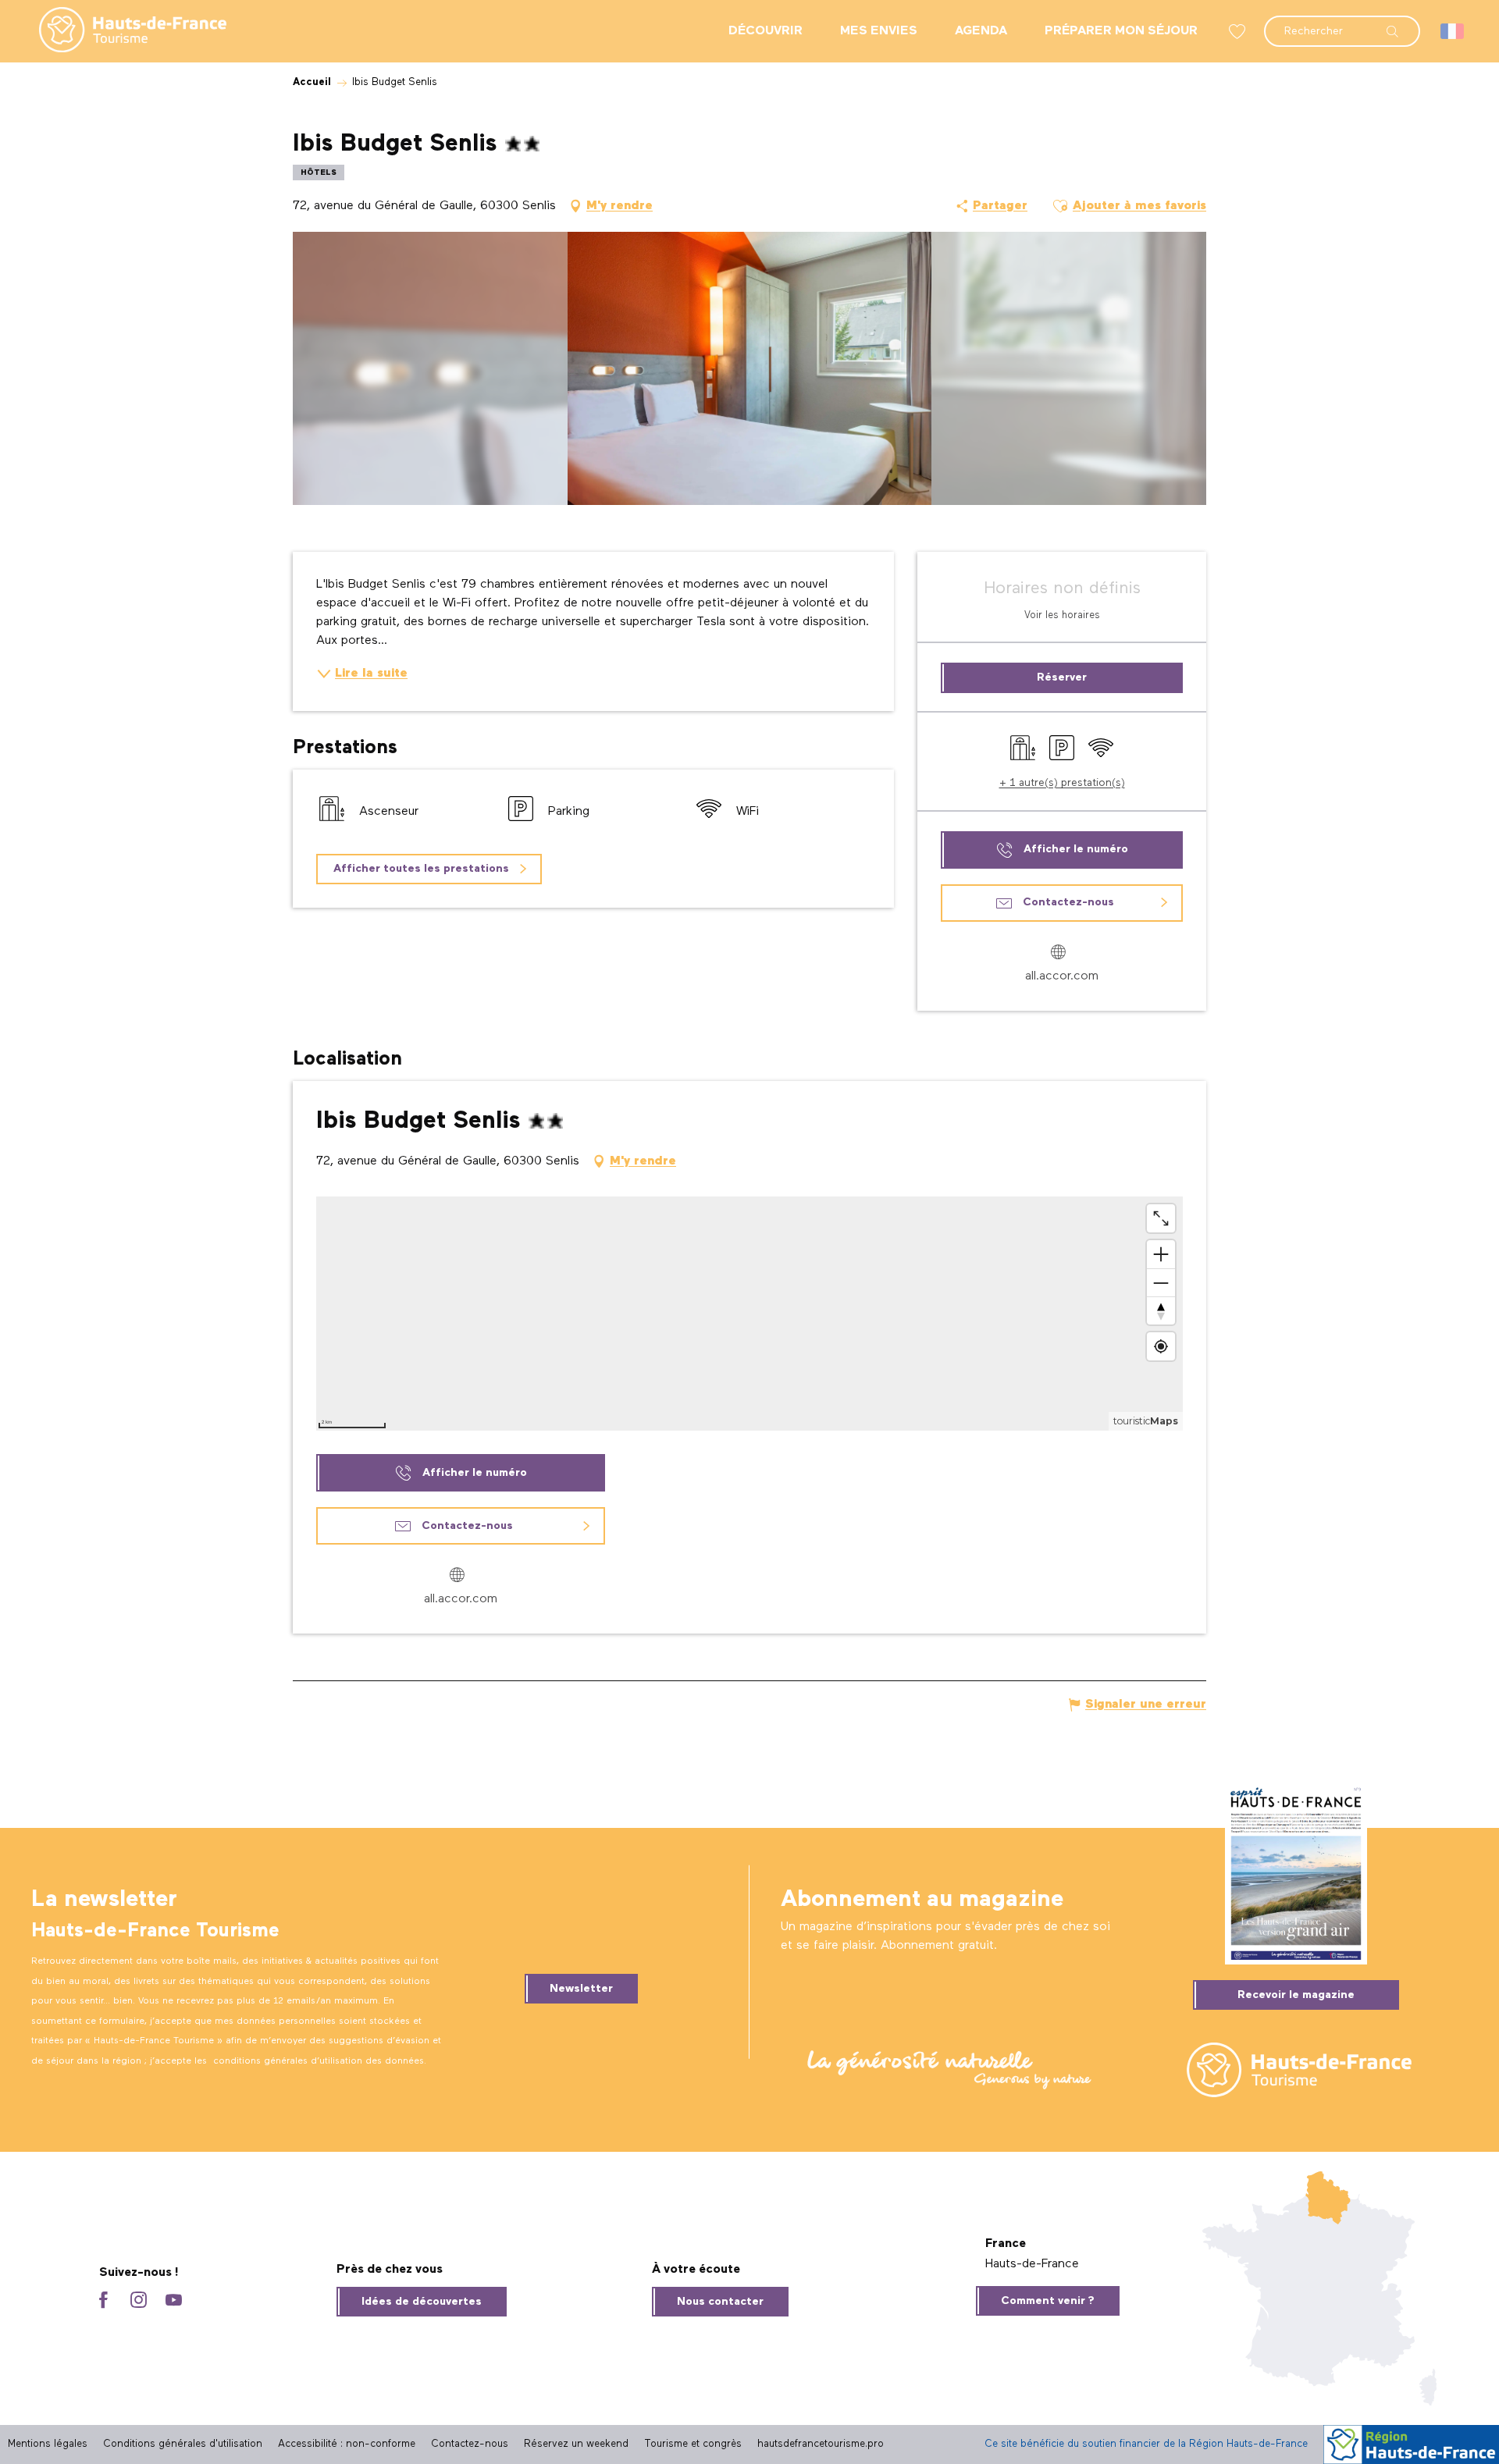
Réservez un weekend (576, 2444)
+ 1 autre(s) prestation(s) (1062, 783)
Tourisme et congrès (693, 2444)
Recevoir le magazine (1296, 1995)
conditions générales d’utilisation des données (319, 2061)
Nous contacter (720, 2302)
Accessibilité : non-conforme (347, 2444)
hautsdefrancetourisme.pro (821, 2444)
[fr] (1453, 31)
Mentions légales (48, 2444)
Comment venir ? (1048, 2301)
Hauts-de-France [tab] (1032, 2264)
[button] (1342, 23)
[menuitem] (120, 31)
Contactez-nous (470, 2444)
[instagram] (139, 2301)
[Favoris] (1239, 32)
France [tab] (1006, 2244)
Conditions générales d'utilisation (183, 2444)
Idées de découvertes (422, 2302)
